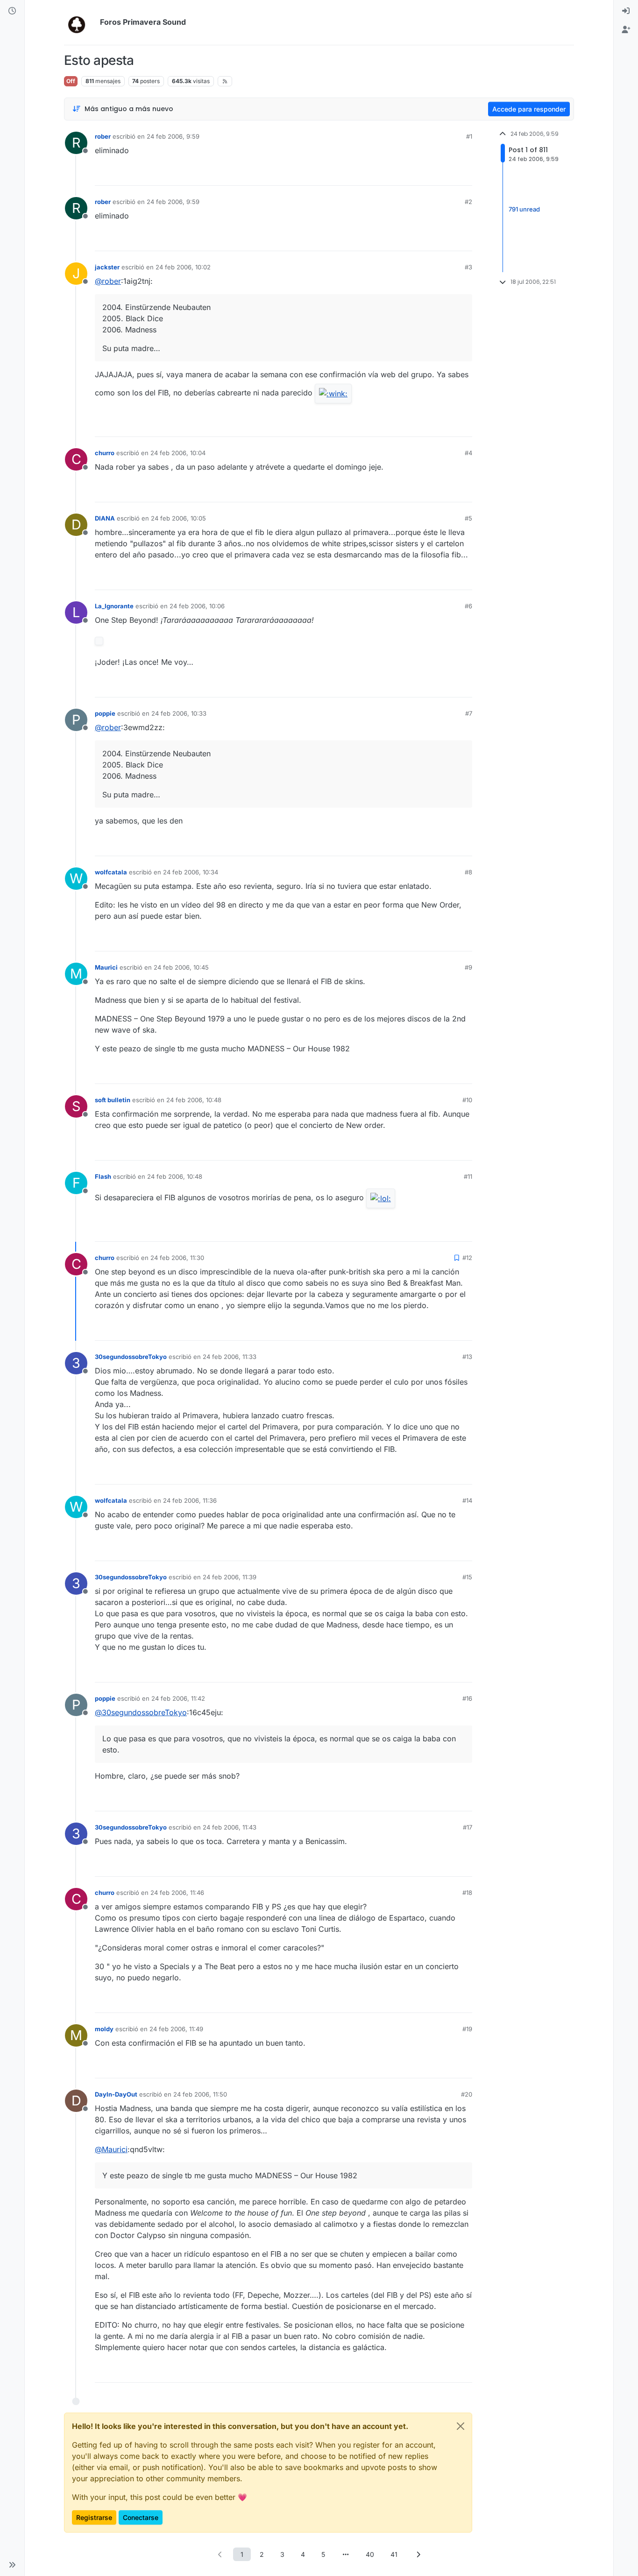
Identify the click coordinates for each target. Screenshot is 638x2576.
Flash (103, 1176)
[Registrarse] (626, 30)
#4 (468, 453)
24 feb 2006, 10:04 (178, 453)
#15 (467, 1577)
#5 (468, 518)
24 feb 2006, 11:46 (177, 1893)
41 (394, 2554)
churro (105, 453)
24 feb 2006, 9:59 (173, 136)
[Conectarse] (626, 11)
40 (370, 2554)
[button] (12, 2565)
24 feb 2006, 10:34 (191, 872)
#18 (467, 1893)
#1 (469, 136)
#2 (468, 202)
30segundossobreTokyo (131, 1357)
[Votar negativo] (446, 174)
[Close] (461, 2426)
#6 (468, 606)
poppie (105, 713)
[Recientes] (12, 11)
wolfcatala (111, 872)
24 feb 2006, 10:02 (183, 267)
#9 (468, 967)
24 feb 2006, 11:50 (200, 2094)
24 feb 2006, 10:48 (194, 1100)
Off (71, 81)
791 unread (524, 209)
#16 (467, 1698)
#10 (467, 1100)
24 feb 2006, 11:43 (230, 1827)
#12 (467, 1258)
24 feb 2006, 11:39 (230, 1577)
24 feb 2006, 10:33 (179, 713)
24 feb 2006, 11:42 (178, 1698)
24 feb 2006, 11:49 (176, 2029)
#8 (468, 872)
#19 (467, 2029)
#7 (469, 713)
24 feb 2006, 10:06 (197, 606)
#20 (467, 2094)
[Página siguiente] (418, 2554)
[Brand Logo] (80, 22)
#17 (468, 1827)
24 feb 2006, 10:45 (181, 967)
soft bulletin (113, 1100)
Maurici (106, 967)
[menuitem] (626, 11)
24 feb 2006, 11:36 (190, 1500)
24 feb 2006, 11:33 (230, 1357)
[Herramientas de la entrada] (464, 174)
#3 (468, 267)
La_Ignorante (114, 606)
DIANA (105, 518)
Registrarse (94, 2517)
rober (103, 136)
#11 (468, 1176)
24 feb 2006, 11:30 (177, 1258)
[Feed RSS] (225, 81)
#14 (467, 1500)
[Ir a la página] (346, 2554)
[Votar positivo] (413, 174)
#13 (467, 1357)
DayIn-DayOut (116, 2094)
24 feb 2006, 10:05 (178, 518)
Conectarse (141, 2517)
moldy (104, 2029)
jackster (107, 267)
